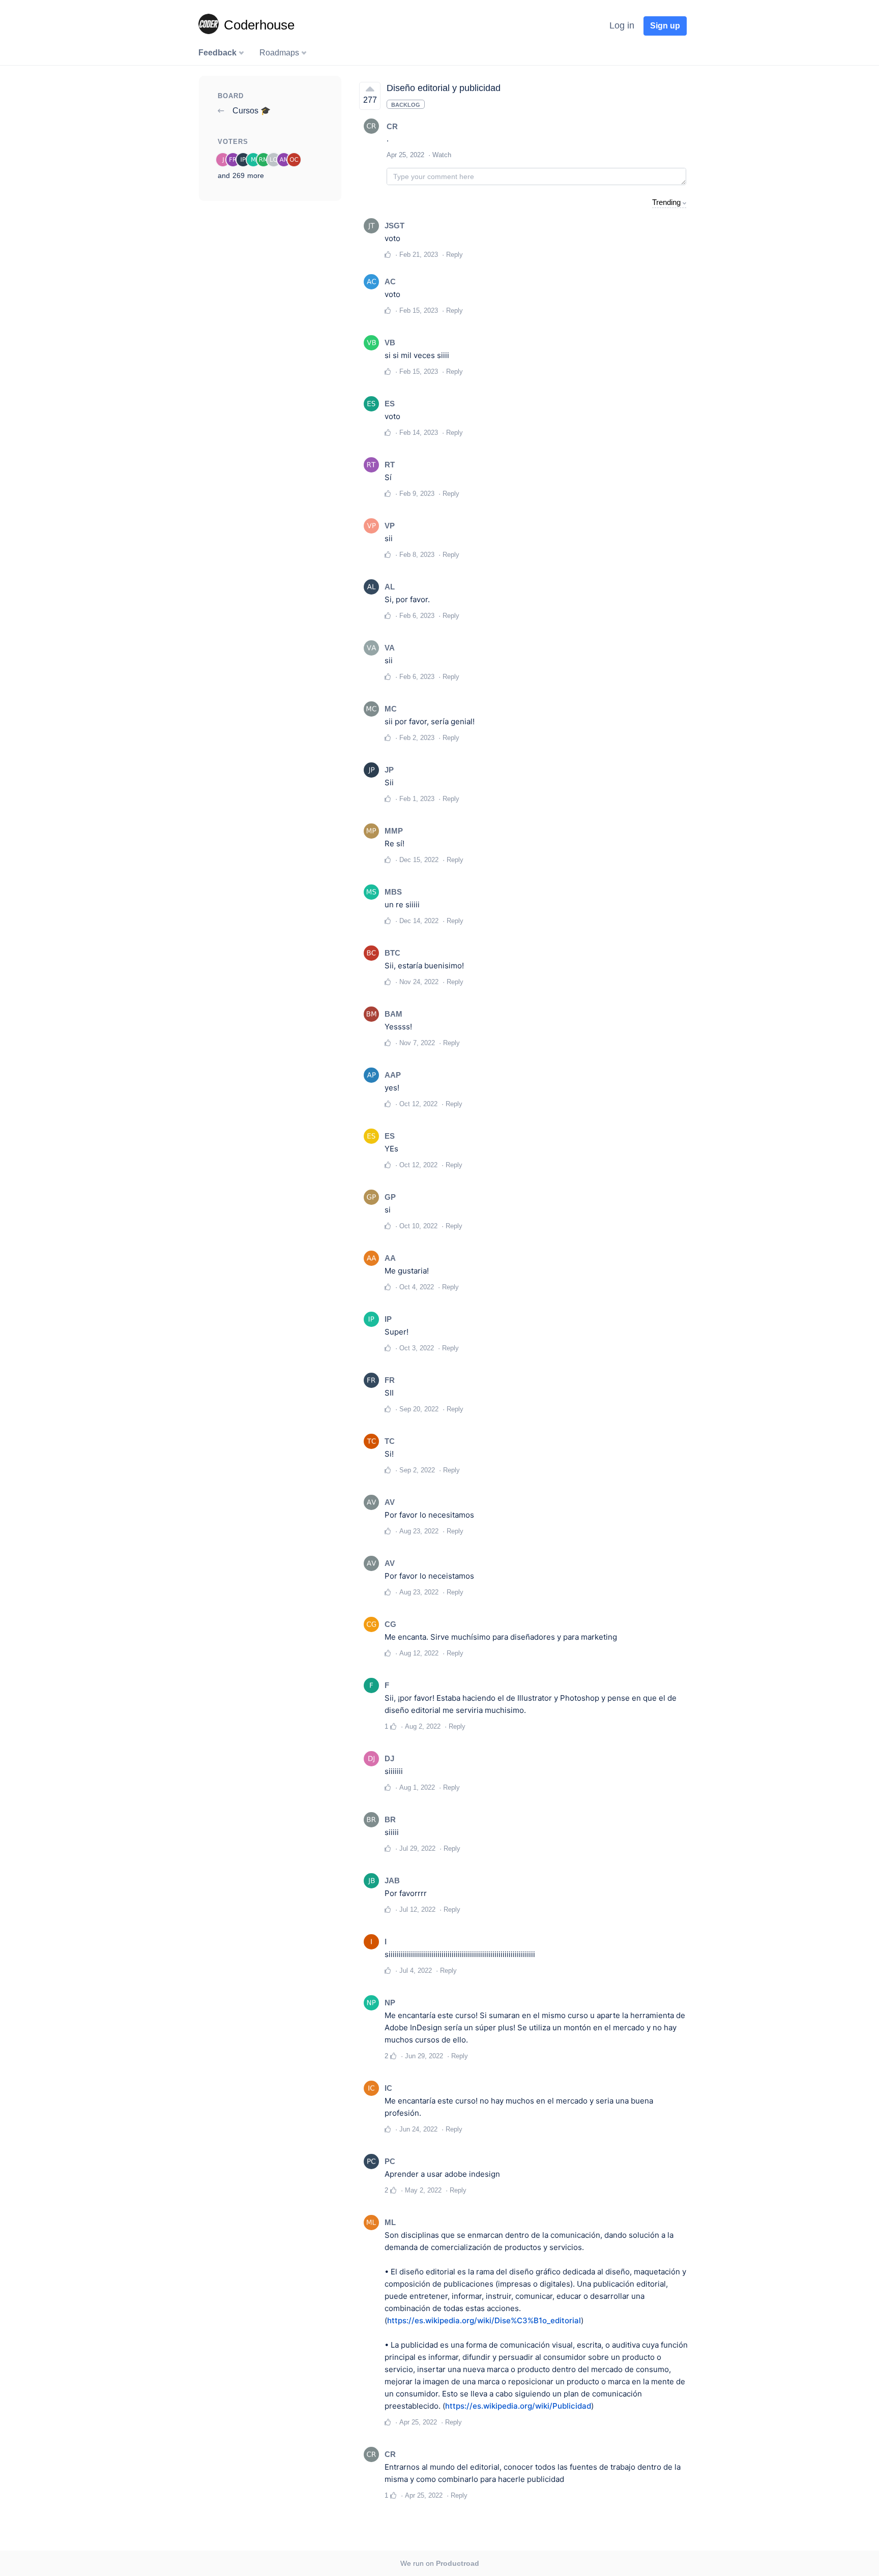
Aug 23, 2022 (419, 1531)
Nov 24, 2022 (419, 982)
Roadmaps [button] (280, 53)
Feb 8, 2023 (417, 555)
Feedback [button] (218, 53)
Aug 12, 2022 (419, 1653)
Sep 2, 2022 (417, 1470)
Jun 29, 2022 (424, 2056)
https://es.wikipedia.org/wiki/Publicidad (518, 2406)
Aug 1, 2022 (417, 1787)
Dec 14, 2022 (419, 921)
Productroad (458, 2563)
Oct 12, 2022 (418, 1104)
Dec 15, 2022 (419, 860)
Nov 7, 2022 (417, 1043)
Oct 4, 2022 (417, 1287)
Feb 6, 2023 (417, 616)
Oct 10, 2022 (418, 1226)
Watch (442, 155)
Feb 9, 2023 (417, 494)
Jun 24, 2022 (418, 2129)
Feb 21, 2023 (419, 255)
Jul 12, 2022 (417, 1909)
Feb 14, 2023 (419, 433)
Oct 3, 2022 (417, 1348)
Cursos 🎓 (251, 111)
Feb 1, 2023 (417, 799)
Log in (622, 25)
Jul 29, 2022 (417, 1848)
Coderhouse (259, 25)
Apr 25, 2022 (418, 2422)
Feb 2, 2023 (417, 738)
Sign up (665, 26)
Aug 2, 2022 (423, 1726)
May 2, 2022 (423, 2190)
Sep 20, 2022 (419, 1409)
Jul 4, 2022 (416, 1971)
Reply (455, 255)
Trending (666, 202)
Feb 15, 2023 (419, 310)
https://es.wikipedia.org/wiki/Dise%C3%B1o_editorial (484, 2320)
